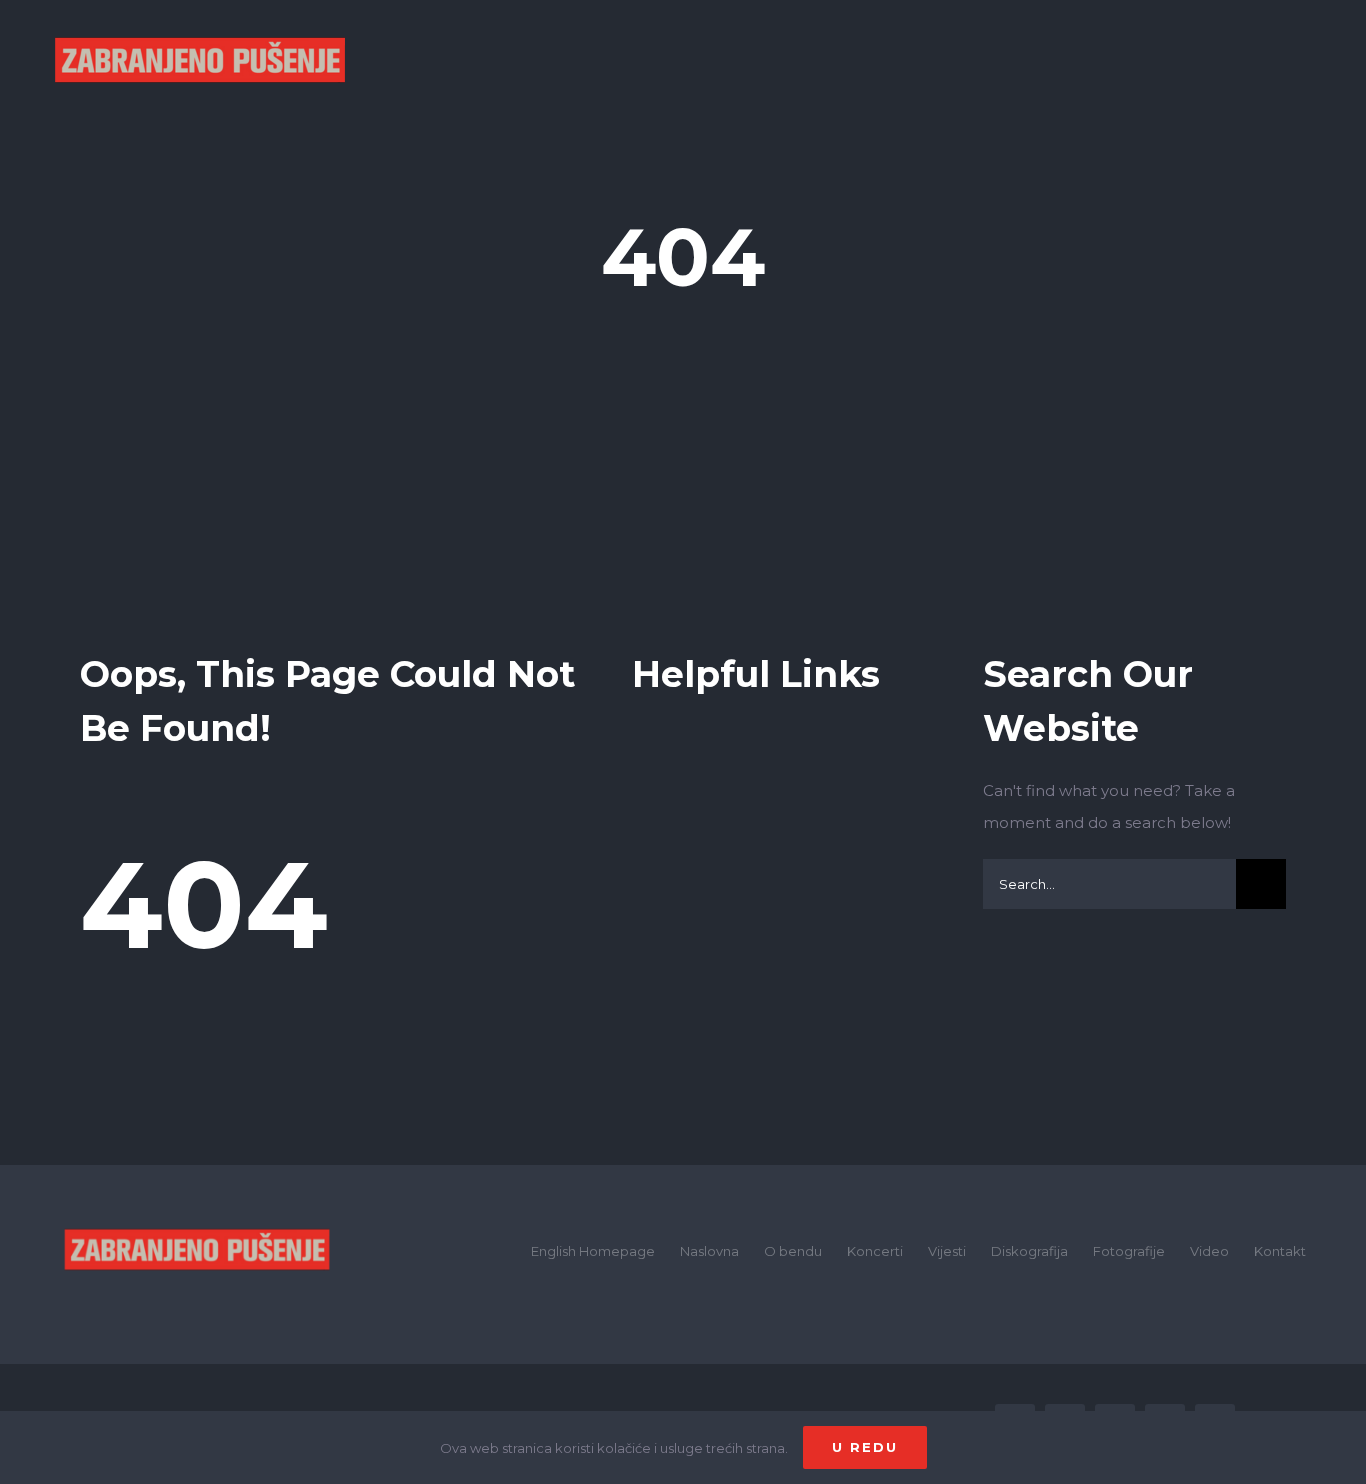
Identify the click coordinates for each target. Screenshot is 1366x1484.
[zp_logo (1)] (197, 1202)
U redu (865, 1447)
